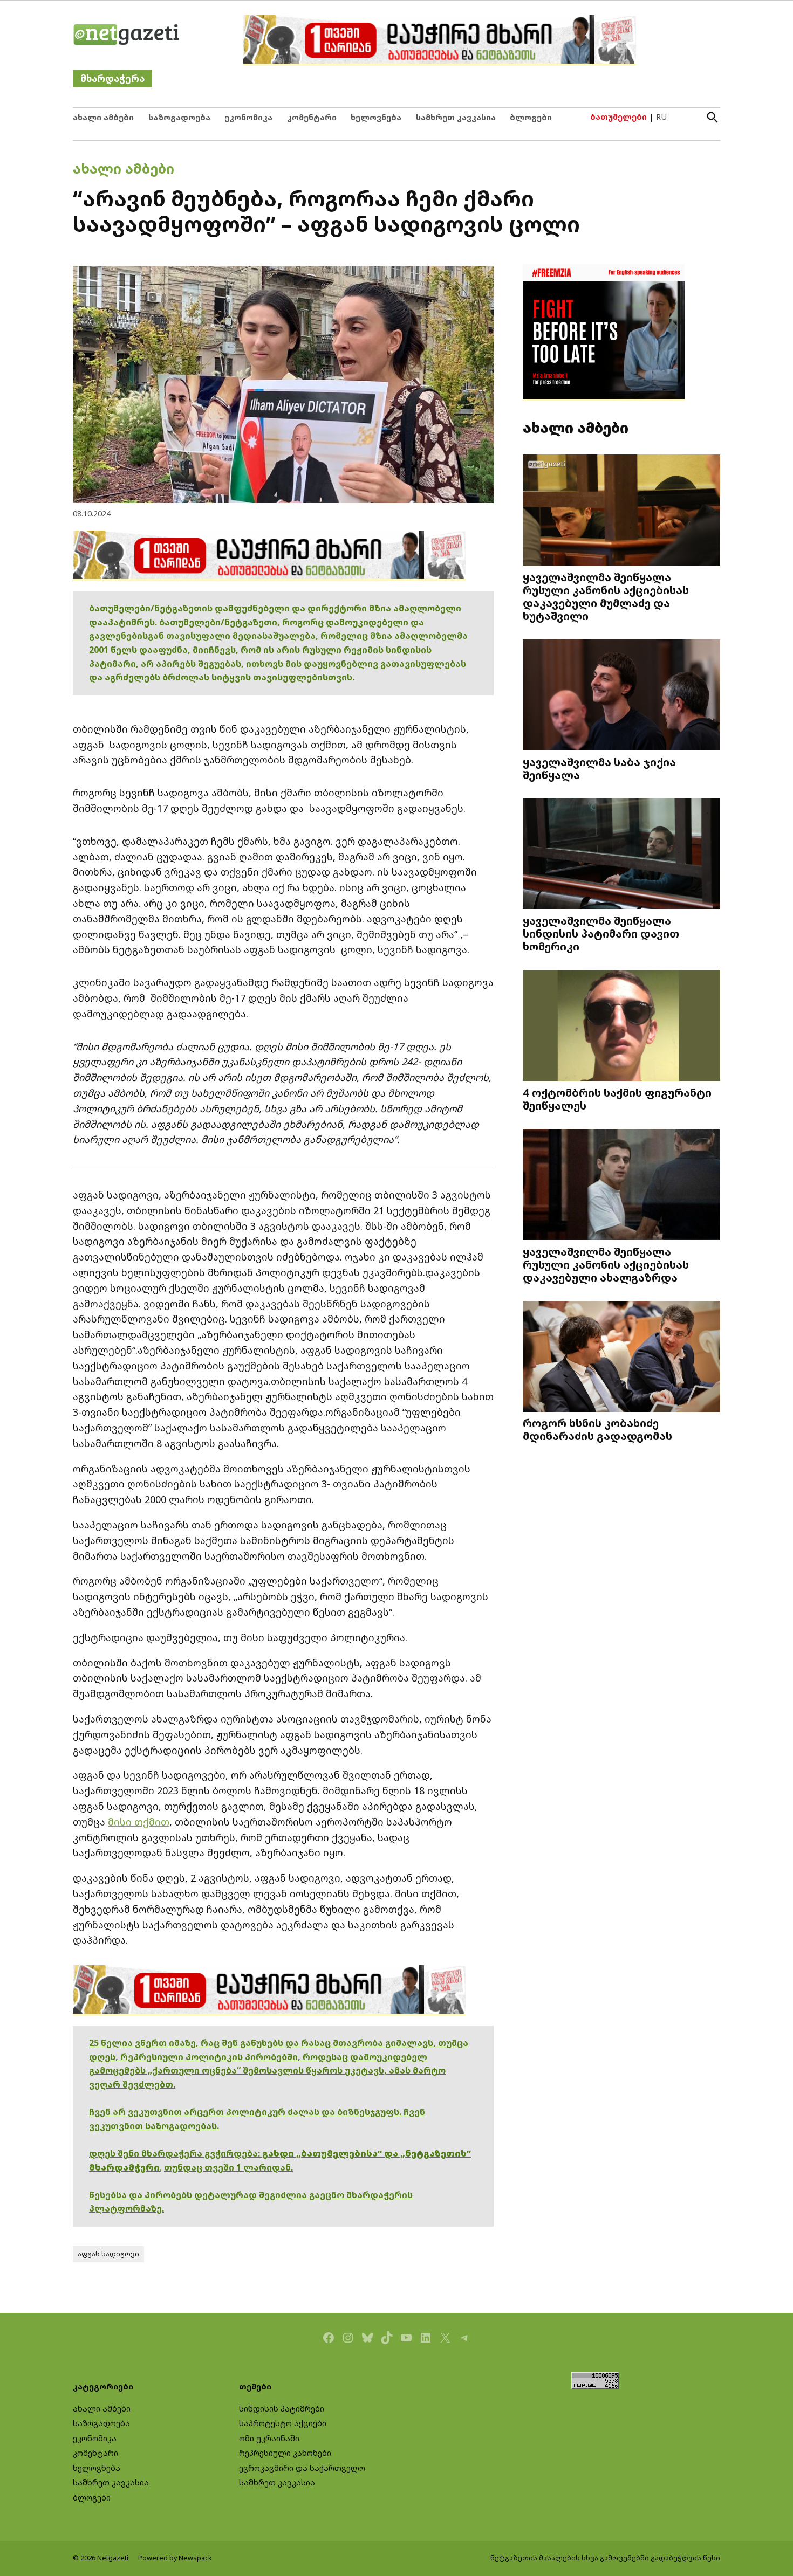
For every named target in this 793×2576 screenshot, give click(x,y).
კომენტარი (312, 117)
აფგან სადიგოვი (108, 2254)
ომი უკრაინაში (269, 2438)
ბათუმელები (618, 117)
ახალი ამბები (103, 117)
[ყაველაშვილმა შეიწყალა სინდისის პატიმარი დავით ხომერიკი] (621, 855)
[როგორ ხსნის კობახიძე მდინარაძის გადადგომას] (621, 1357)
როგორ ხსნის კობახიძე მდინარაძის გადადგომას (597, 1429)
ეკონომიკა (248, 117)
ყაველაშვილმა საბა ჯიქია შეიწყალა (599, 768)
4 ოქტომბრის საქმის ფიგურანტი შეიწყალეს (617, 1099)
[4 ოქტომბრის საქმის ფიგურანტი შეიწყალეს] (621, 1027)
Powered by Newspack (175, 2558)
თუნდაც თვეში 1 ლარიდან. (228, 2167)
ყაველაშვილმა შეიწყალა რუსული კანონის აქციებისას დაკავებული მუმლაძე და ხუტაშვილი (606, 597)
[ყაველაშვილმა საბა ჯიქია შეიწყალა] (621, 696)
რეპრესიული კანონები (285, 2453)
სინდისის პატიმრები (282, 2409)
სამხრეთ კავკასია (456, 117)
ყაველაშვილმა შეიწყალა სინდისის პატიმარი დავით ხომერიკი (601, 933)
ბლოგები (531, 117)
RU (661, 117)
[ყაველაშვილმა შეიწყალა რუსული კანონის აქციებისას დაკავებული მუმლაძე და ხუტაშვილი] (621, 511)
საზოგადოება (179, 117)
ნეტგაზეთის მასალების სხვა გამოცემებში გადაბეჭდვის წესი (605, 2558)
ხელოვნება (376, 117)
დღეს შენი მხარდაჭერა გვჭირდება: (176, 2153)
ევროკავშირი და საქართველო (302, 2468)
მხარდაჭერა (112, 78)
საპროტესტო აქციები (283, 2423)
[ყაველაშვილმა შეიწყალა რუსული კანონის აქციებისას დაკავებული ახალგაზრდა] (621, 1186)
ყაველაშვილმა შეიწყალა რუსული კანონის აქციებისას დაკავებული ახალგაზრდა (606, 1264)
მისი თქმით (139, 1822)
